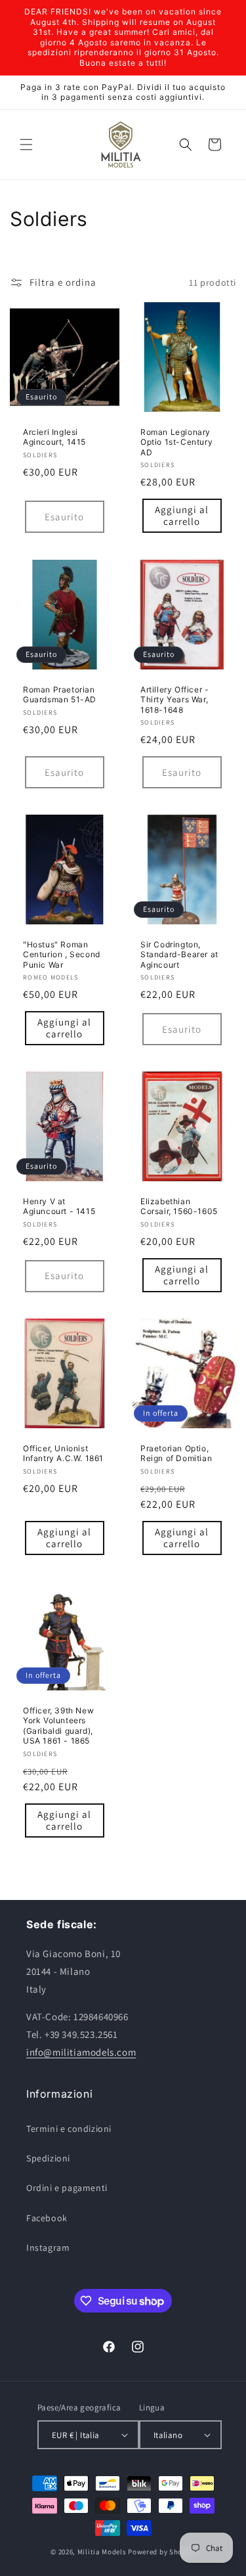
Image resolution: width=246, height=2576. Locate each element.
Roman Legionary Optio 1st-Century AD (176, 442)
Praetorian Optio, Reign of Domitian (176, 1453)
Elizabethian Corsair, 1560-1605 (179, 1207)
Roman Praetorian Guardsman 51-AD (60, 694)
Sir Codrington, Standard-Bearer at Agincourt (179, 954)
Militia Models (102, 2552)
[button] (26, 145)
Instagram (48, 2248)
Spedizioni (48, 2158)
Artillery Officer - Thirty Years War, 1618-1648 (174, 699)
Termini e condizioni (69, 2129)
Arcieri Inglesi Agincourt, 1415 (54, 437)
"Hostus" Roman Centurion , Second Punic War (62, 954)
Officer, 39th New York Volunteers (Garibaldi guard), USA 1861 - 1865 (58, 1726)
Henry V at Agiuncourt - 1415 (59, 1207)
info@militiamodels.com (81, 2052)
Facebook (47, 2218)
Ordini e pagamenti (67, 2188)
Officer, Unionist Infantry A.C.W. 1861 (63, 1453)
